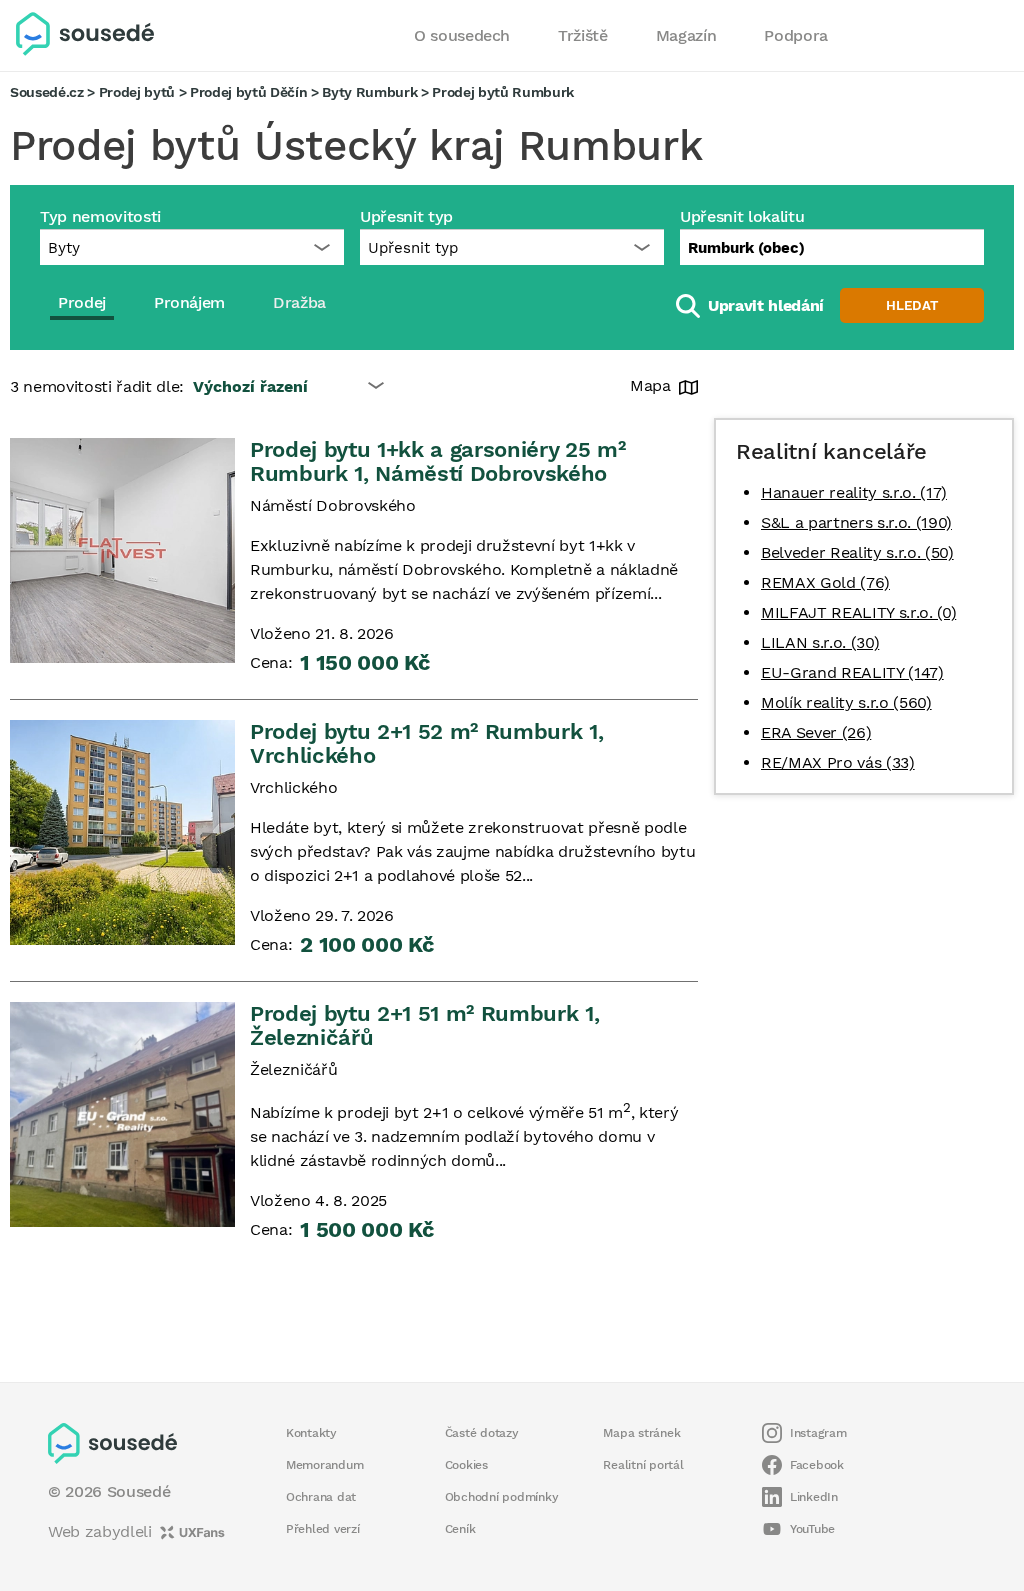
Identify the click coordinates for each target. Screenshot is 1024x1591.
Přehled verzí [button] (323, 1529)
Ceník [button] (460, 1529)
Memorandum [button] (324, 1465)
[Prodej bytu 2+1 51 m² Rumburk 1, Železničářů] (122, 1114)
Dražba (299, 302)
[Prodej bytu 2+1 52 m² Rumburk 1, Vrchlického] (122, 832)
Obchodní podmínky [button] (502, 1497)
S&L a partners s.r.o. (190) (856, 522)
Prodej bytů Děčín (248, 92)
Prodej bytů (137, 92)
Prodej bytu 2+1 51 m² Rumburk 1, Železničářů (424, 1025)
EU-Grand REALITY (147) (852, 672)
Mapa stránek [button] (641, 1433)
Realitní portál (643, 1465)
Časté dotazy (482, 1433)
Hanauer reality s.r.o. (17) (854, 492)
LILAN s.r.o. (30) (820, 642)
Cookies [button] (466, 1465)
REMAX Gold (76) (825, 582)
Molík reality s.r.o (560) (846, 702)
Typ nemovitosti (100, 216)
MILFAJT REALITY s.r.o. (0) (858, 612)
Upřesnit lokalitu (742, 216)
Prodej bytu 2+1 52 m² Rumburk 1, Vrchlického (426, 743)
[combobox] (832, 247)
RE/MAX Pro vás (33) (838, 762)
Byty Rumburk (369, 92)
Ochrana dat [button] (321, 1497)
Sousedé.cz (47, 92)
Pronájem (189, 302)
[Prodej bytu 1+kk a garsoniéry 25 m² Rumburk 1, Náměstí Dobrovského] (122, 550)
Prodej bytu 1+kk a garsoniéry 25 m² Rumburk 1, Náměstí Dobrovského (437, 461)
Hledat (912, 305)
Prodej (82, 302)
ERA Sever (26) (816, 732)
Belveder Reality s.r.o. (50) (857, 552)
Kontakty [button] (311, 1433)
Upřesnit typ (406, 216)
